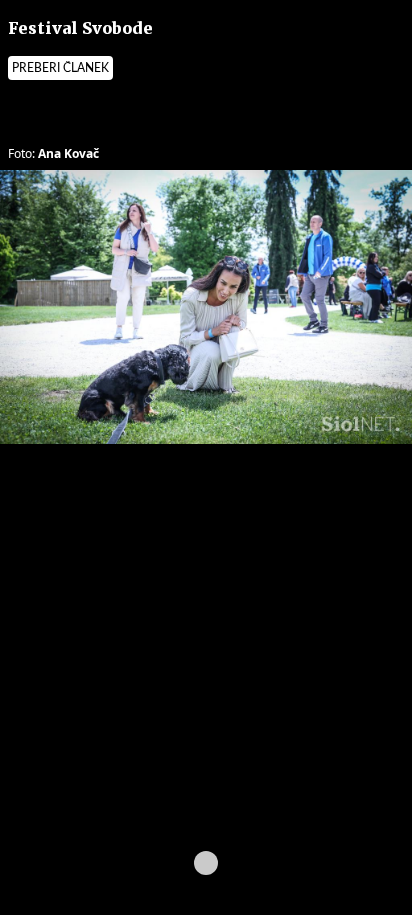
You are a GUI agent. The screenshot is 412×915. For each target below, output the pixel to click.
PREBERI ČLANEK (60, 68)
